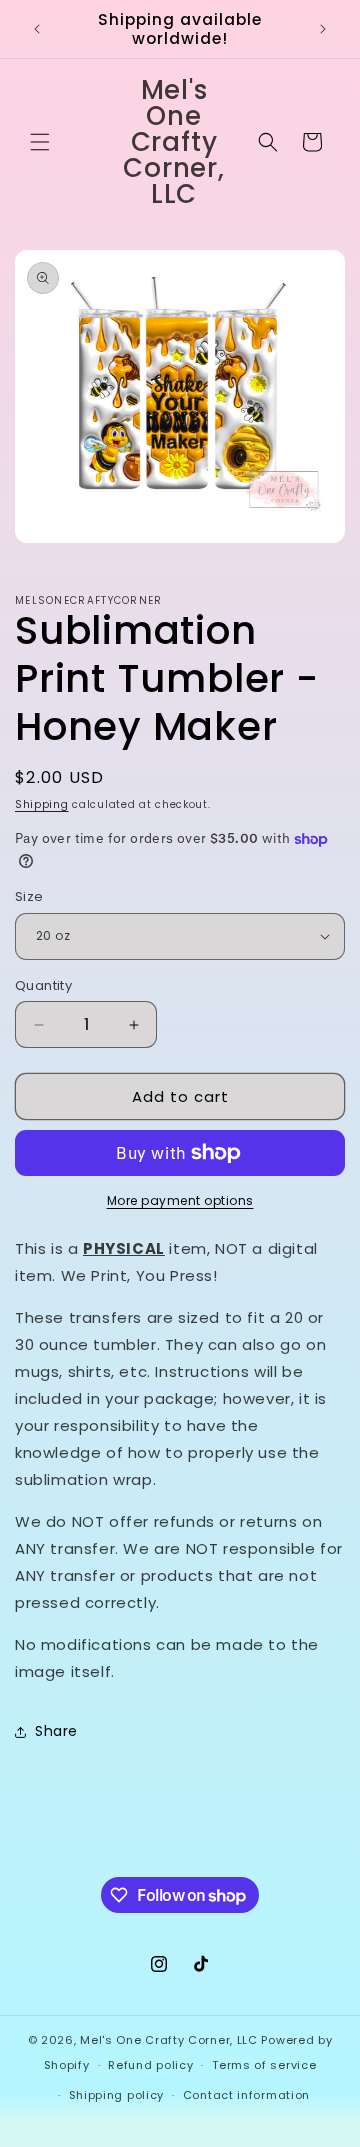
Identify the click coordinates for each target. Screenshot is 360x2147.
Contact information (246, 2095)
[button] (40, 142)
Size (29, 896)
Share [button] (56, 1731)
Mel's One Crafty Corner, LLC (169, 2040)
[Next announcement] (323, 29)
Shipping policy (117, 2095)
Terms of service (264, 2065)
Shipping (42, 804)
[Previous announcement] (37, 29)
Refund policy (150, 2065)
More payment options (180, 1200)
